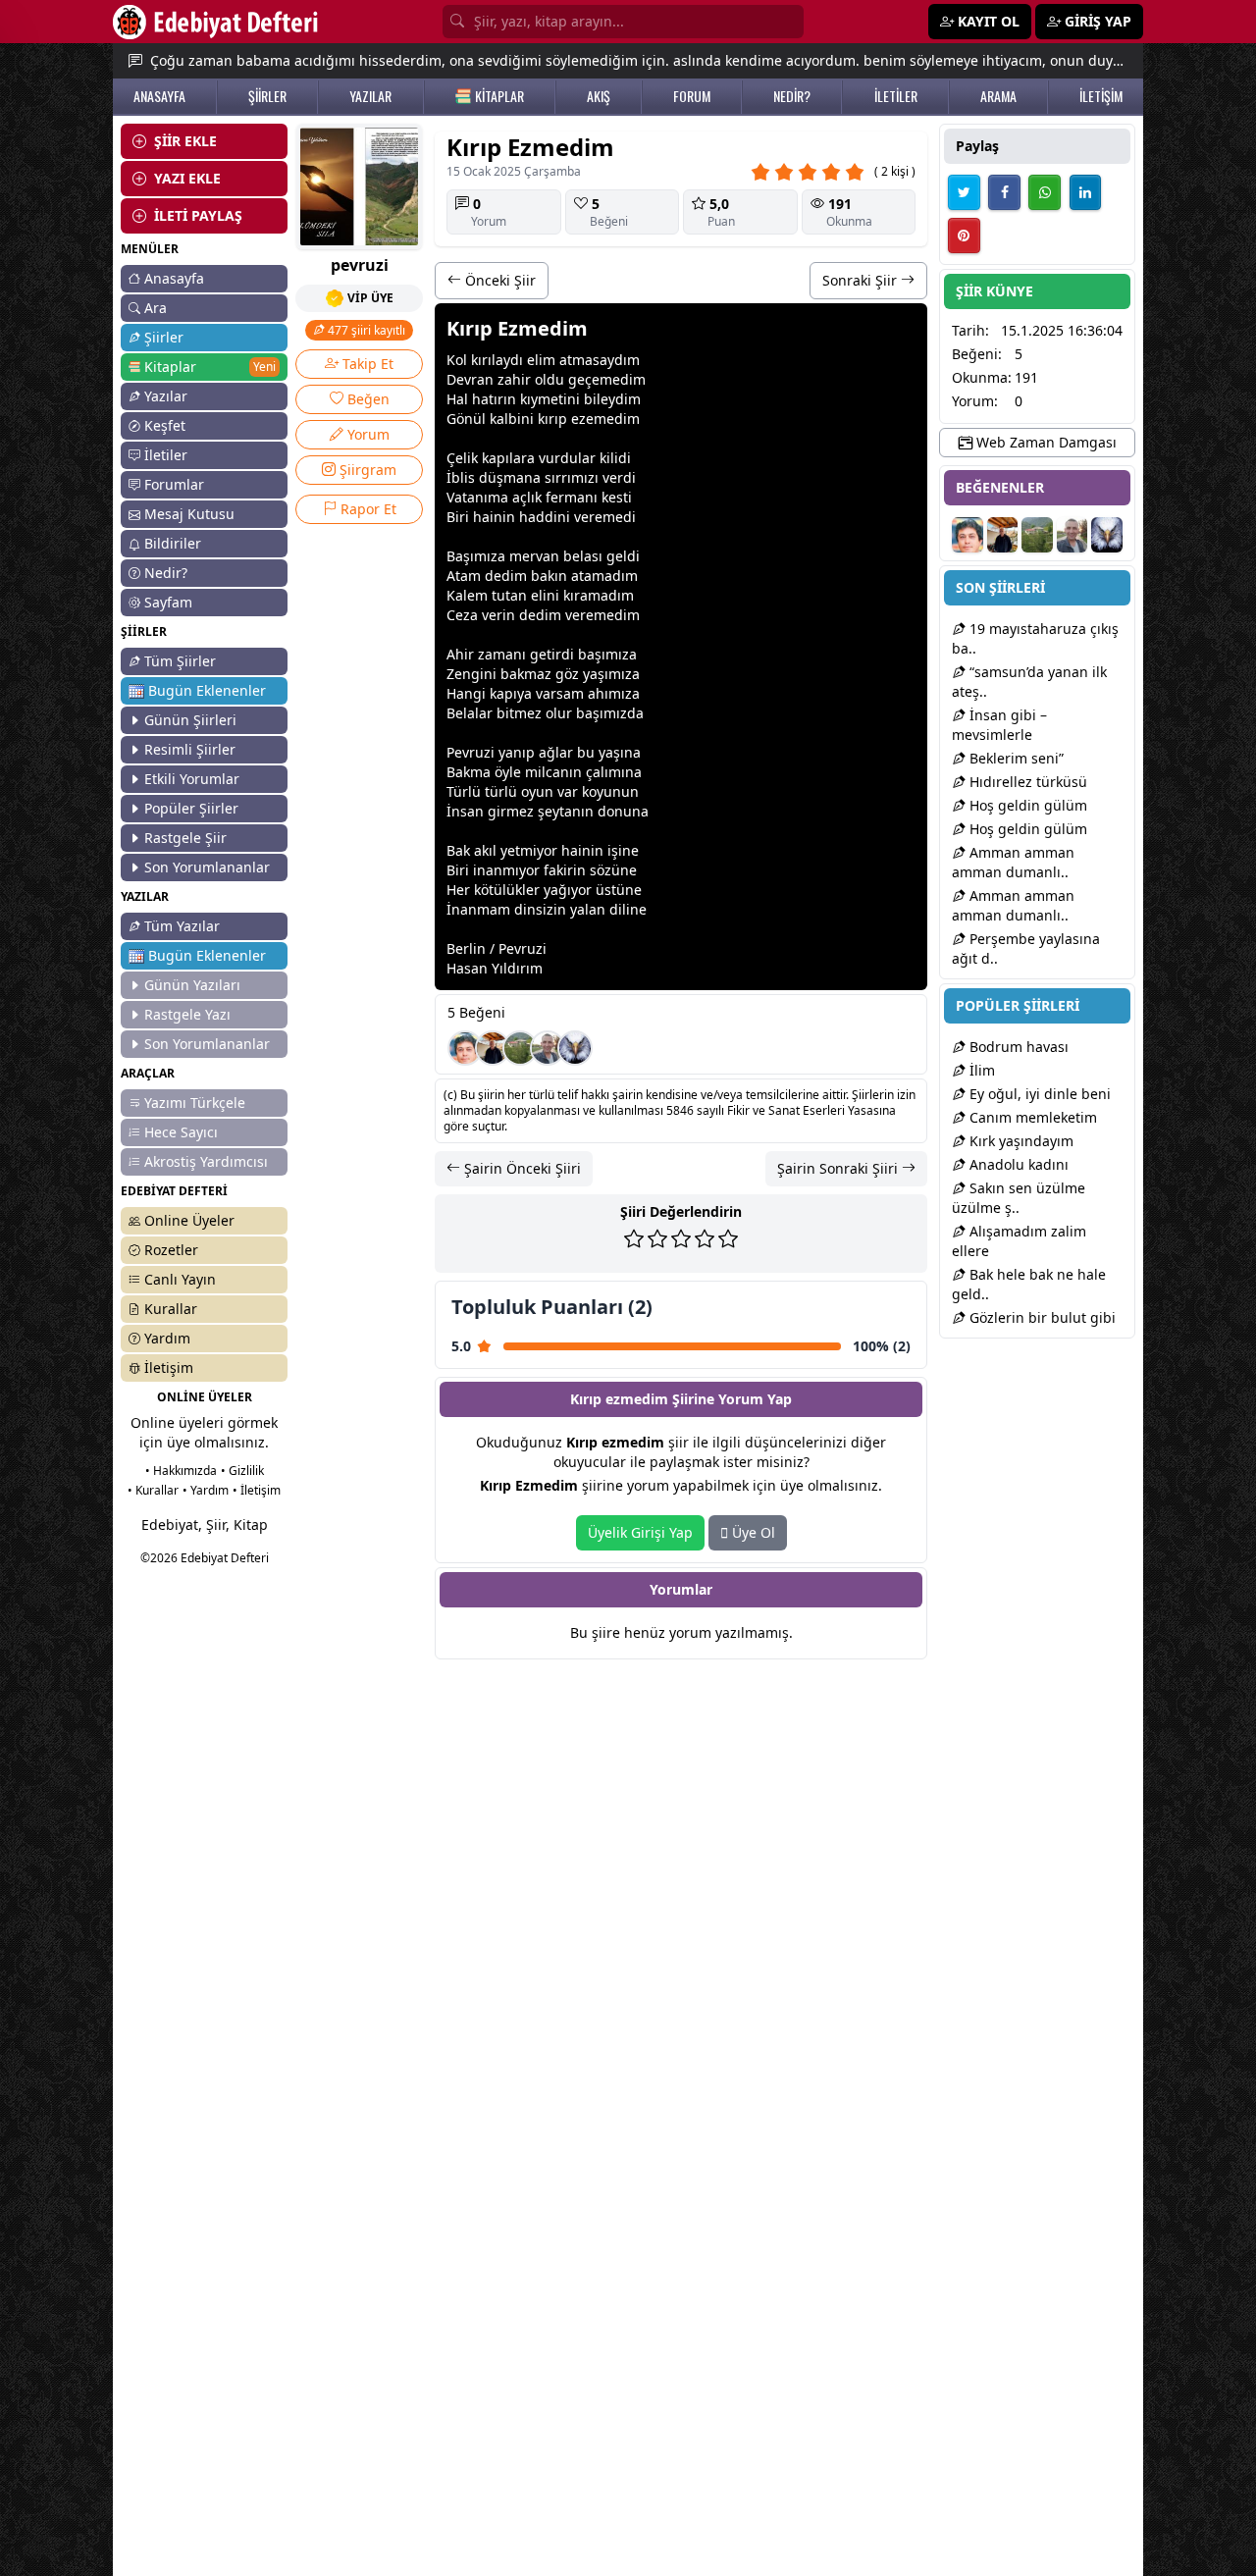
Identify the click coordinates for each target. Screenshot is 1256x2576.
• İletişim (257, 1490)
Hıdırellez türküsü (1026, 782)
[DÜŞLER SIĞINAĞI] (493, 1048)
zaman (500, 654)
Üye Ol (752, 1532)
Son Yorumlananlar (207, 867)
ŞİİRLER (267, 96)
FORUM (692, 96)
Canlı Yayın (180, 1279)
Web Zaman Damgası (1045, 442)
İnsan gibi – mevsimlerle (999, 725)
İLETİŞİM (1101, 96)
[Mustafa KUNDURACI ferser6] (575, 1048)
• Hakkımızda (181, 1471)
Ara (156, 308)
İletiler (166, 455)
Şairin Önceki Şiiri (521, 1168)
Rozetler (171, 1250)
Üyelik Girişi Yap (640, 1532)
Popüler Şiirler (191, 808)
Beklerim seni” (1015, 758)
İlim (980, 1070)
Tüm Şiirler (180, 661)
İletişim (169, 1367)
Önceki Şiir (498, 280)
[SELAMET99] (548, 1048)
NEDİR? (792, 96)
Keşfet (165, 425)
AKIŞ (599, 96)
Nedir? (166, 573)
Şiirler (164, 337)
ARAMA (998, 96)
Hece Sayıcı (181, 1132)
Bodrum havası (1017, 1047)
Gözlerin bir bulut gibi (1041, 1317)
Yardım (167, 1338)
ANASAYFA (159, 96)
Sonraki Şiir (862, 280)
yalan (588, 909)
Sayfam (168, 602)
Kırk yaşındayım (1020, 1141)
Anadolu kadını (1017, 1164)
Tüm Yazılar (182, 926)
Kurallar (171, 1309)
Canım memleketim (1031, 1117)
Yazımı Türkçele (195, 1103)
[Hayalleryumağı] (520, 1048)
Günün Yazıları (192, 985)
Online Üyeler (189, 1220)
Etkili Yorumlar (192, 779)
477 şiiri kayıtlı (365, 330)
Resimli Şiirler (190, 749)
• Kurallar (153, 1490)
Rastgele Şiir (185, 838)
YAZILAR (370, 96)
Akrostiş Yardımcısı (206, 1161)
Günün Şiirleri (190, 720)
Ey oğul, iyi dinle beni (1038, 1094)
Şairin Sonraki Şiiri (839, 1168)
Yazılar (166, 396)
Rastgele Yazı (187, 1014)
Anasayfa (174, 278)
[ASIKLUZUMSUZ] (465, 1048)
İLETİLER (896, 96)
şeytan (559, 811)
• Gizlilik (242, 1471)
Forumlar (174, 484)
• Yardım (206, 1490)
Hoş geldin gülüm (1026, 805)
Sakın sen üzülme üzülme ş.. (1019, 1198)
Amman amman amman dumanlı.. (1013, 862)
